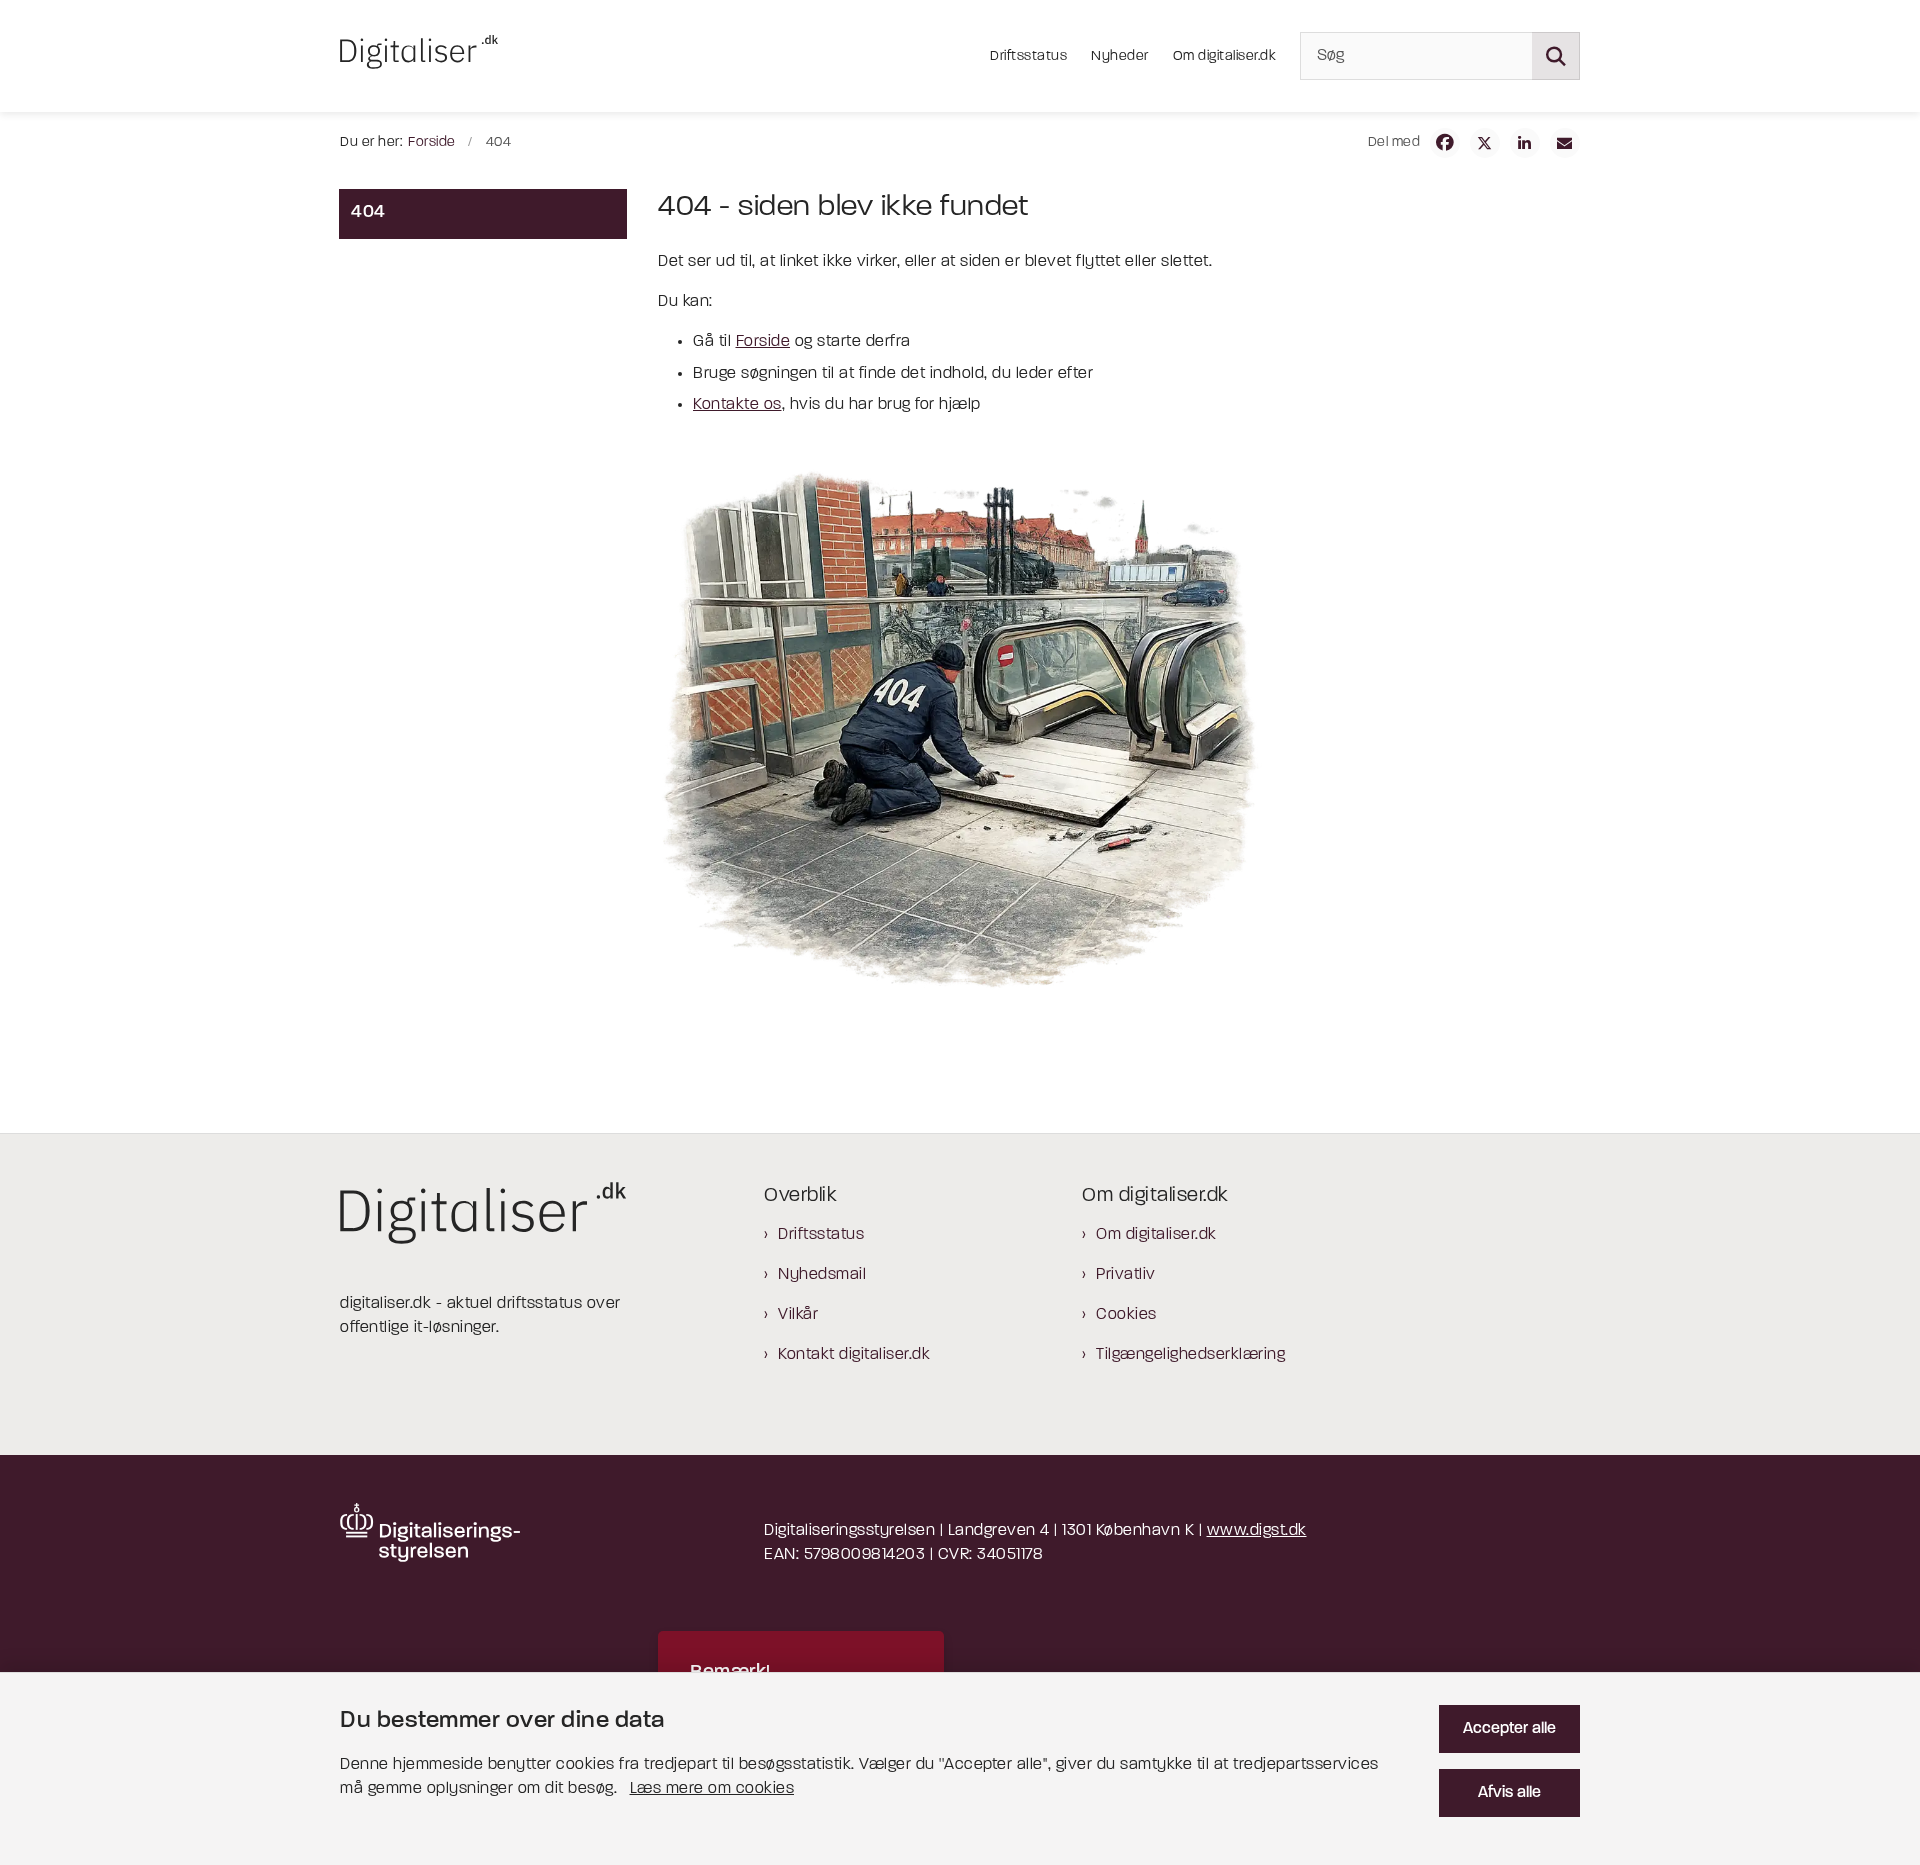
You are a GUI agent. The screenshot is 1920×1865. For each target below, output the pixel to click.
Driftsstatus (821, 1235)
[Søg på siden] (1556, 56)
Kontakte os (737, 405)
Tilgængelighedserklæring (1190, 1355)
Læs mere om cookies (712, 1789)
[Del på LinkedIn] (1525, 143)
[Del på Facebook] (1445, 143)
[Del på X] (1485, 143)
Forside (763, 342)
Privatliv (1126, 1275)
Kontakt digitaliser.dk (854, 1355)
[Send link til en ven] (1565, 143)
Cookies (1126, 1315)
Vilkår (798, 1315)
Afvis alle (1509, 1793)
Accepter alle (1509, 1729)
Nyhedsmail (822, 1275)
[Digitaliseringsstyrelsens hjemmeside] (430, 1532)
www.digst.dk (1257, 1531)
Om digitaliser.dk (1156, 1235)
